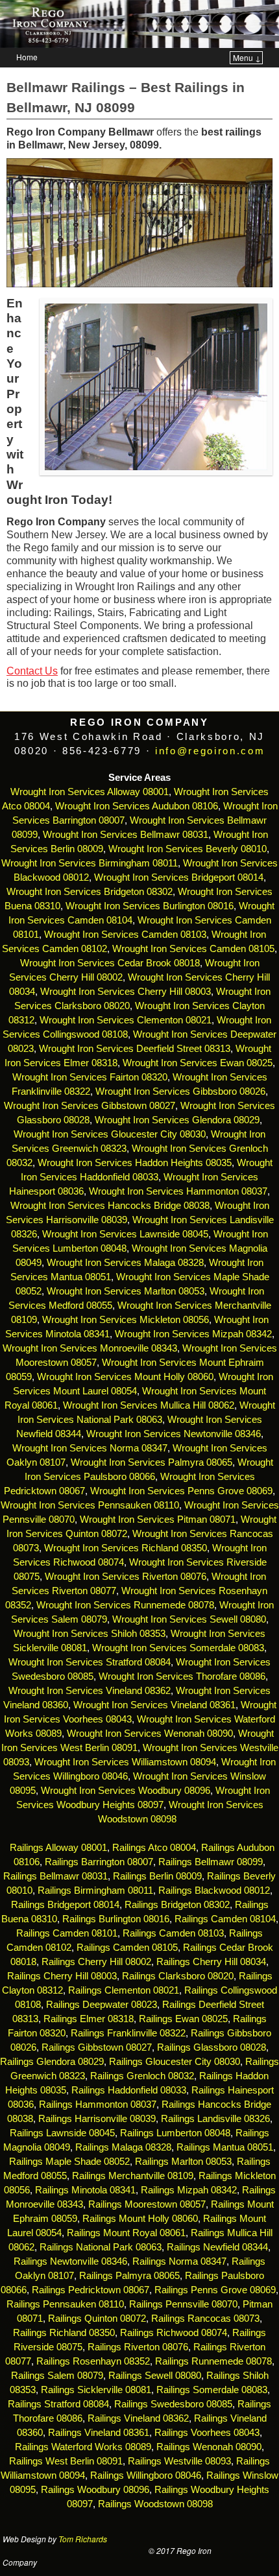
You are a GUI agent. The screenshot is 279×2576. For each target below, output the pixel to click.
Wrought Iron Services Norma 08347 (90, 1448)
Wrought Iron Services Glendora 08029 (177, 1120)
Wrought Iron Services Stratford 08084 (90, 1662)
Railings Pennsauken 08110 (65, 2304)
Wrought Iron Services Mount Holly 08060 (125, 1377)
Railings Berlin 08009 (157, 1876)
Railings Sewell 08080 (155, 2376)
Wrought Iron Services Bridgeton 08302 (90, 892)
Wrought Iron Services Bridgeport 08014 (179, 877)
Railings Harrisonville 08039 (97, 2119)
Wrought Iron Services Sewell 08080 (189, 1619)
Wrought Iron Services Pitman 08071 (158, 1520)
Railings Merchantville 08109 (133, 2176)
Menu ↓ (247, 57)
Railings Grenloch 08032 (142, 2076)
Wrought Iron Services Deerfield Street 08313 (135, 1049)
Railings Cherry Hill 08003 (62, 1976)
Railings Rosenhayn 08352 (93, 2361)
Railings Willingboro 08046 (146, 2475)
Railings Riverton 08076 (138, 2347)
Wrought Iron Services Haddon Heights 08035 (135, 1163)
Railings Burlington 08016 (116, 1919)
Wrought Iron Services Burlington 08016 (150, 906)
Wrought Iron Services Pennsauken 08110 (90, 1505)
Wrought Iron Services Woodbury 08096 (126, 1791)
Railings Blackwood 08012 (214, 1890)
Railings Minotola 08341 (85, 2190)
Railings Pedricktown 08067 (91, 2290)
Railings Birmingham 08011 (95, 1890)
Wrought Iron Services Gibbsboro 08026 (180, 1091)
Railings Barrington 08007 (99, 1862)
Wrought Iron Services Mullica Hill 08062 (149, 1405)
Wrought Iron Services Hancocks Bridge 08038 (110, 1206)
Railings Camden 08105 (127, 1948)
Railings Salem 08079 (57, 2376)
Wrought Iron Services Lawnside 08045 (125, 1234)
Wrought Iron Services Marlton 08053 (126, 1291)
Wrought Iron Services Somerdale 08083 (178, 1648)
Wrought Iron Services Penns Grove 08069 (181, 1491)
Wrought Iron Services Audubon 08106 (137, 806)
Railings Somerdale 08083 (212, 2390)
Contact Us (32, 671)
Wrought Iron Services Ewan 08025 (198, 1063)
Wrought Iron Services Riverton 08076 (126, 1577)
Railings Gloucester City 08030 (175, 2062)
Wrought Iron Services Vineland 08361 (154, 1705)
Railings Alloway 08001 (57, 1848)
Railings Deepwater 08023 (102, 2005)
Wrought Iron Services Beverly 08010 (188, 849)
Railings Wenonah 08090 (209, 2447)
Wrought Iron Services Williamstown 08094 (125, 1762)
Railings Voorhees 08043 (207, 2433)
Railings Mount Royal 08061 (126, 2233)
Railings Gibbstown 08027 (97, 2047)
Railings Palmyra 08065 (129, 2276)
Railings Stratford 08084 (58, 2404)
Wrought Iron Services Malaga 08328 (125, 1263)
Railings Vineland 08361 (99, 2433)
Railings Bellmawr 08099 (211, 1862)
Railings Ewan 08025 (183, 2019)
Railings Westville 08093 (179, 2461)
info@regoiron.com (210, 751)
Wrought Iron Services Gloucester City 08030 (110, 1134)
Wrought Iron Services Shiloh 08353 (90, 1634)
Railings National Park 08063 (101, 2247)
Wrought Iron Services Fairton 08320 (90, 1077)
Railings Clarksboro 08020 (178, 1976)
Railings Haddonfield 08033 (129, 2090)
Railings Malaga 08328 (123, 2147)
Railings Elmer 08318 (89, 2019)
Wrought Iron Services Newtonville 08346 (174, 1434)
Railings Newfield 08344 (217, 2247)
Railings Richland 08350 (64, 2333)
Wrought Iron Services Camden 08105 (193, 949)
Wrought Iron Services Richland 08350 (126, 1548)
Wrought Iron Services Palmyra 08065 (152, 1462)
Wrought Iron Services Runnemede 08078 (125, 1605)
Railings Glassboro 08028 (212, 2047)
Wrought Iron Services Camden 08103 (125, 935)
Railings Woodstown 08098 (155, 2504)
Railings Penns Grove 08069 (215, 2290)
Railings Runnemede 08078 (213, 2361)
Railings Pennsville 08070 (183, 2304)
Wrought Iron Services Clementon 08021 (126, 1020)
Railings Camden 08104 (225, 1919)
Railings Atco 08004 (154, 1848)
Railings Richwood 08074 (174, 2333)
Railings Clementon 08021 (124, 1990)
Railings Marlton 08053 (183, 2162)
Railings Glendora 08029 (52, 2062)
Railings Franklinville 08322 (128, 2033)
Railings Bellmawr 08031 (55, 1876)
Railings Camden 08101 (67, 1933)
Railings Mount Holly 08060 (140, 2219)
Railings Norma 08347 (179, 2261)
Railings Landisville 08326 (215, 2119)
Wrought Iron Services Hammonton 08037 (178, 1191)
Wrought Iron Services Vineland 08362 (90, 1691)
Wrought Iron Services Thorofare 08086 (182, 1676)
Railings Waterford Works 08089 (83, 2447)
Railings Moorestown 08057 (147, 2204)
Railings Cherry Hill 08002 (96, 1962)
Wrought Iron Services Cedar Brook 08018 (110, 963)
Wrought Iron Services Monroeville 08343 (90, 1348)
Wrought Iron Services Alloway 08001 (90, 792)
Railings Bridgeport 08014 (65, 1905)
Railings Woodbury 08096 (95, 2490)
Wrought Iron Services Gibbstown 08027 (90, 1106)
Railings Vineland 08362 (138, 2418)
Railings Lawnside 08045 (62, 2133)
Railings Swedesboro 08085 (173, 2404)
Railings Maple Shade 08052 (69, 2162)
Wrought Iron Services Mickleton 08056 (126, 1320)
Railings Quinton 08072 (97, 2319)
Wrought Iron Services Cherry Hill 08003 (126, 992)
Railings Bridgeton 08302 (177, 1905)
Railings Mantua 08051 (225, 2147)
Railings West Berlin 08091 (66, 2461)
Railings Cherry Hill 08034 (211, 1962)
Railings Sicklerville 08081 (96, 2390)
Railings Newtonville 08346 (70, 2261)
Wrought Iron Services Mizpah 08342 (193, 1334)
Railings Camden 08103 (173, 1933)
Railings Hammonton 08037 (98, 2105)
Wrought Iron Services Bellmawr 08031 (126, 835)
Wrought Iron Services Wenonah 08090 (150, 1734)
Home (27, 57)
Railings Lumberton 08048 (175, 2133)
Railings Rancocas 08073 (205, 2319)
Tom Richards (83, 2539)
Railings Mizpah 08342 (189, 2190)
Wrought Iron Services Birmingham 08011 (90, 863)
